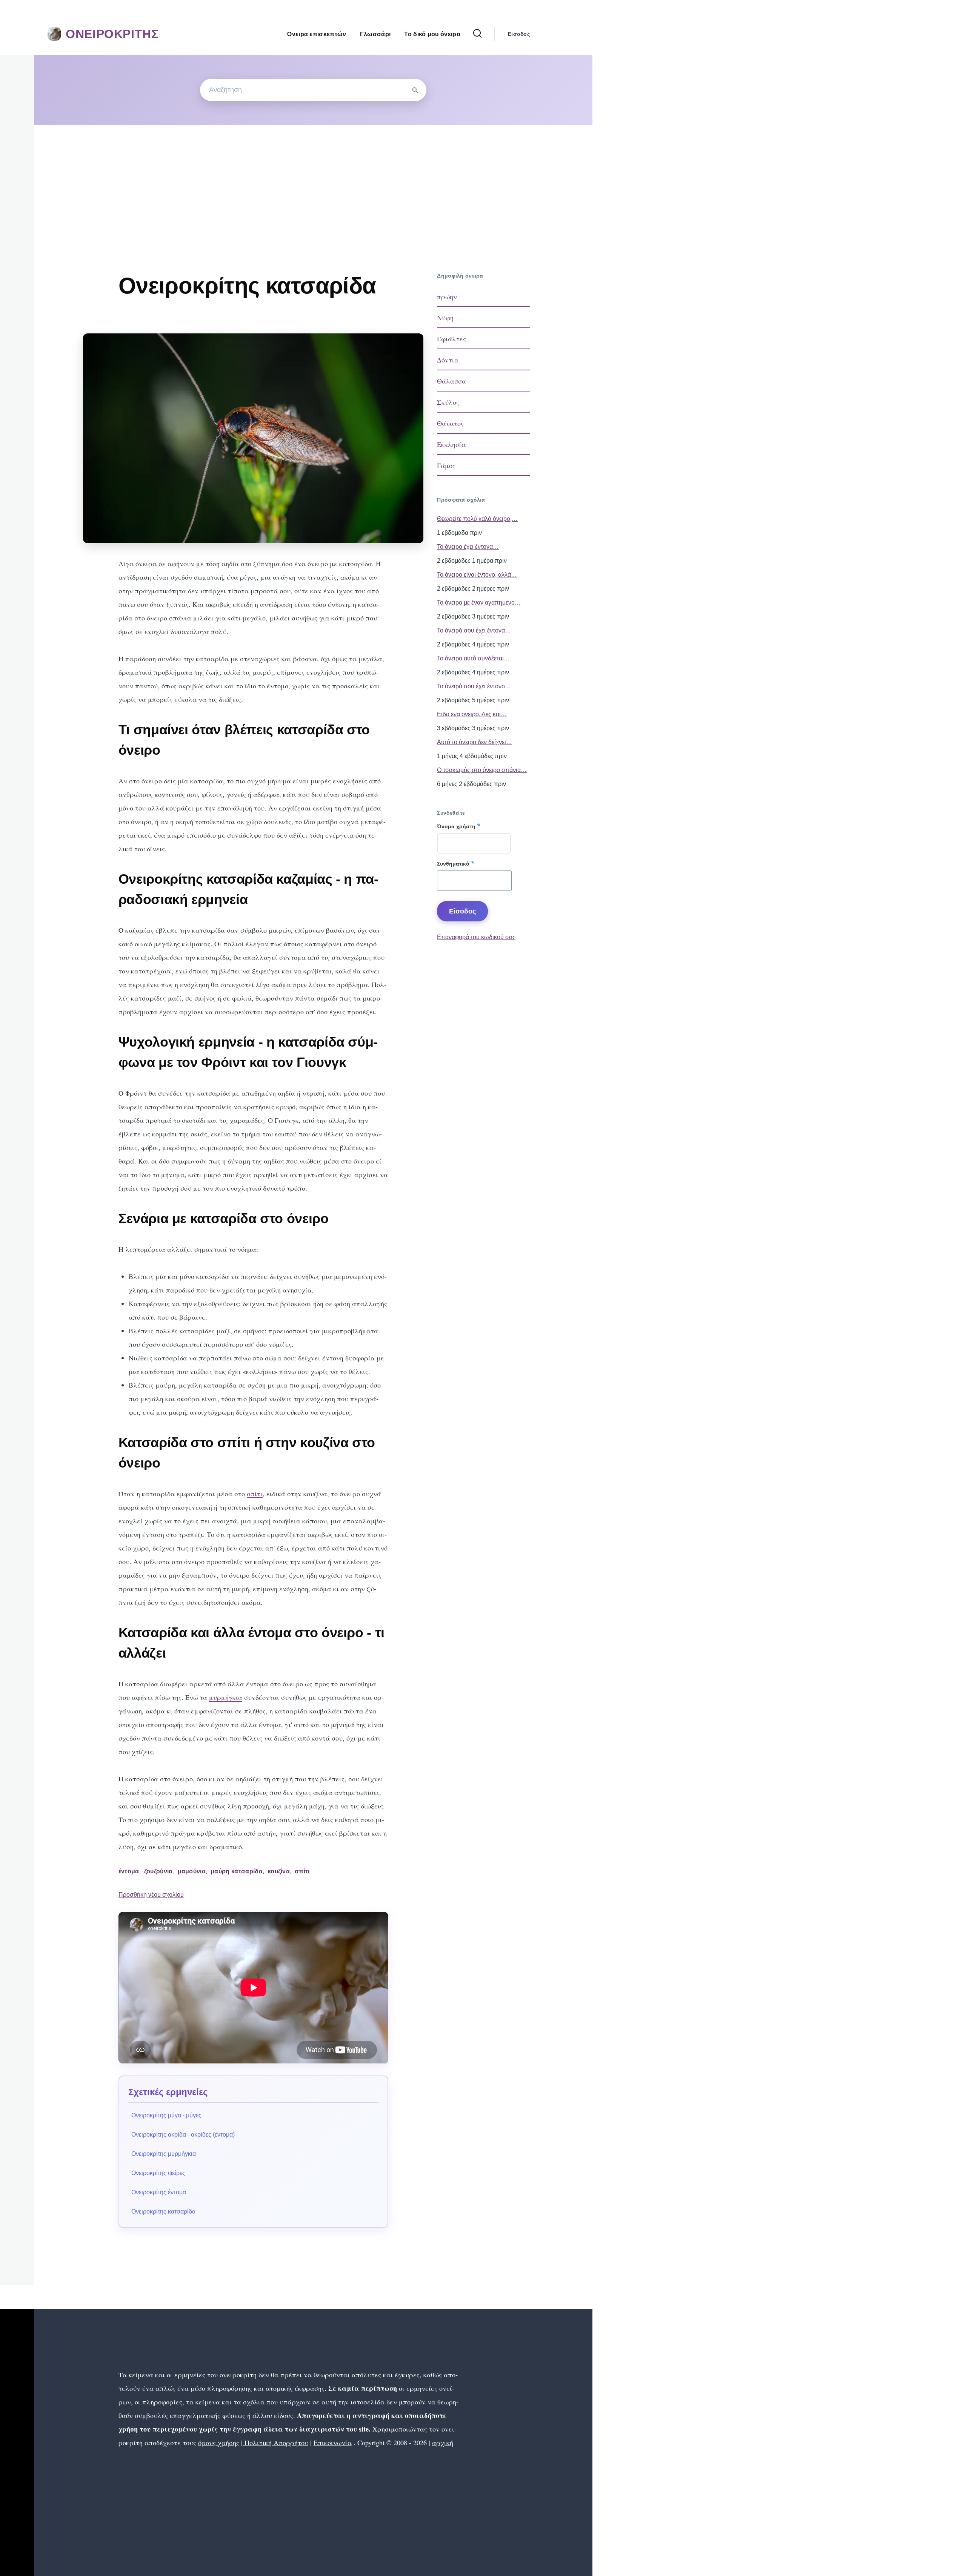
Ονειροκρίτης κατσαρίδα (163, 2211)
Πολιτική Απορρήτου (275, 2442)
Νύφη (445, 318)
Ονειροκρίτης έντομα (159, 2192)
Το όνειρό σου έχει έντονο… (474, 686)
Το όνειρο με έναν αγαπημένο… (479, 603)
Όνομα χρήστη (456, 826)
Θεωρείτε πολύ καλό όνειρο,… (477, 519)
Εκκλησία (451, 444)
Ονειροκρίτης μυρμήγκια (164, 2154)
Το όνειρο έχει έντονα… (468, 547)
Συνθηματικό (453, 864)
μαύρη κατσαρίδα (237, 1871)
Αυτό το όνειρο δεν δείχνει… (475, 742)
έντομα (129, 1871)
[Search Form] (477, 34)
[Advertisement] (313, 182)
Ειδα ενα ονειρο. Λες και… (472, 714)
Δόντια (448, 360)
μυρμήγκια (226, 1697)
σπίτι (255, 1494)
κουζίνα (279, 1871)
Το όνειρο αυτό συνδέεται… (473, 658)
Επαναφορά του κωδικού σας (476, 937)
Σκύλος (448, 402)
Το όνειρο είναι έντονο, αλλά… (477, 575)
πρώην (447, 296)
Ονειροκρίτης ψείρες (158, 2173)
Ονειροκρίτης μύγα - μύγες (166, 2115)
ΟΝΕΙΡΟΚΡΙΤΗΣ (112, 34)
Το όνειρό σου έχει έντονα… (474, 630)
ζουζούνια (158, 1871)
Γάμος (446, 465)
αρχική (443, 2442)
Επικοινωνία (333, 2442)
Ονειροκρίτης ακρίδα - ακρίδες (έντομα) (183, 2135)
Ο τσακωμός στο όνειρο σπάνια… (482, 770)
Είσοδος (519, 34)
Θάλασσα (451, 381)
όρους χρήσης (219, 2442)
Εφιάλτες (451, 339)
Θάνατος (450, 423)
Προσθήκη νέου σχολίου (151, 1895)
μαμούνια (192, 1871)
